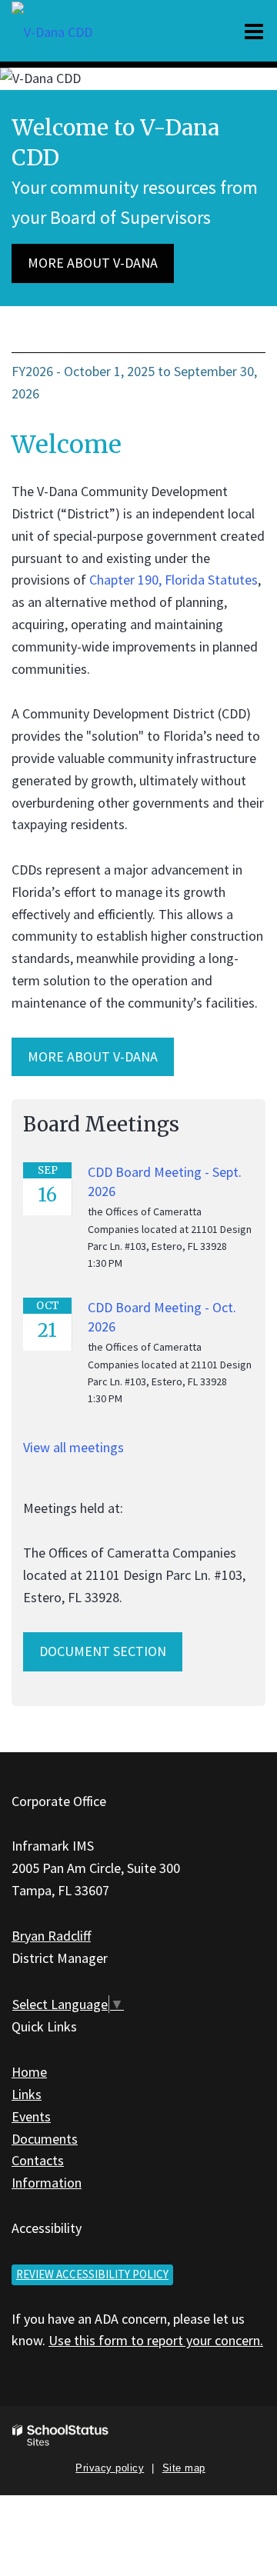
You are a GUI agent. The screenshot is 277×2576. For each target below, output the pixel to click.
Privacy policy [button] (110, 2468)
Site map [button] (184, 2468)
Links (27, 2094)
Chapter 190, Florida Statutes (174, 580)
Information (47, 2183)
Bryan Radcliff (51, 1936)
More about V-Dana (93, 263)
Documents (45, 2139)
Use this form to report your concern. (156, 2340)
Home (29, 2072)
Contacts (38, 2160)
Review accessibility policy (92, 2274)
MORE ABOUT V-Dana (93, 1056)
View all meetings (73, 1447)
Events (31, 2116)
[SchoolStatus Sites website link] (61, 2436)
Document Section (103, 1651)
